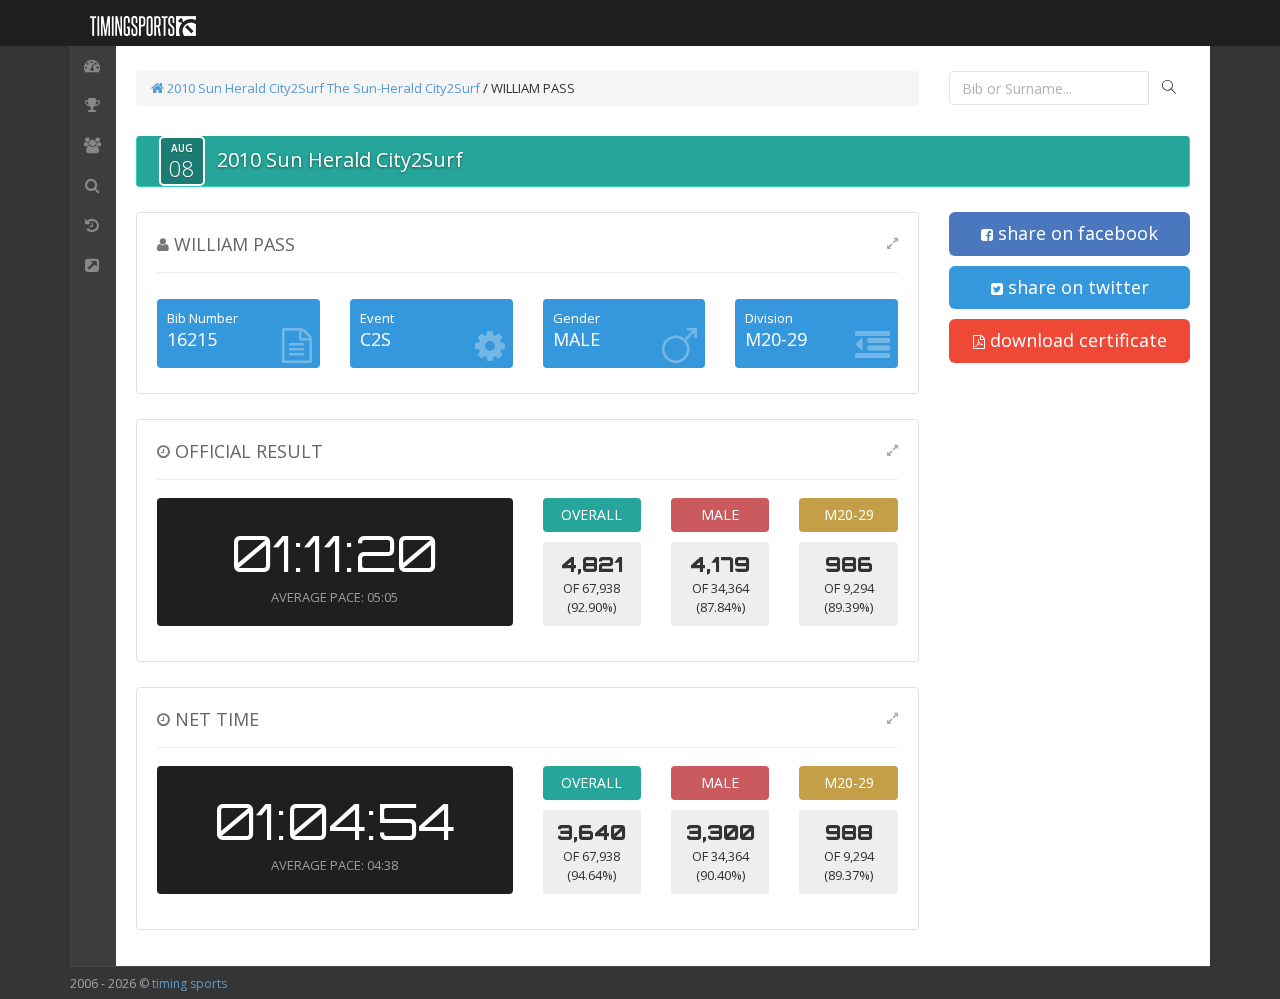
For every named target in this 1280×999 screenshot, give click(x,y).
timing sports (189, 983)
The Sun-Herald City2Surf (403, 88)
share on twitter (1076, 287)
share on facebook (1075, 233)
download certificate (1076, 340)
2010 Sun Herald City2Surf (244, 88)
